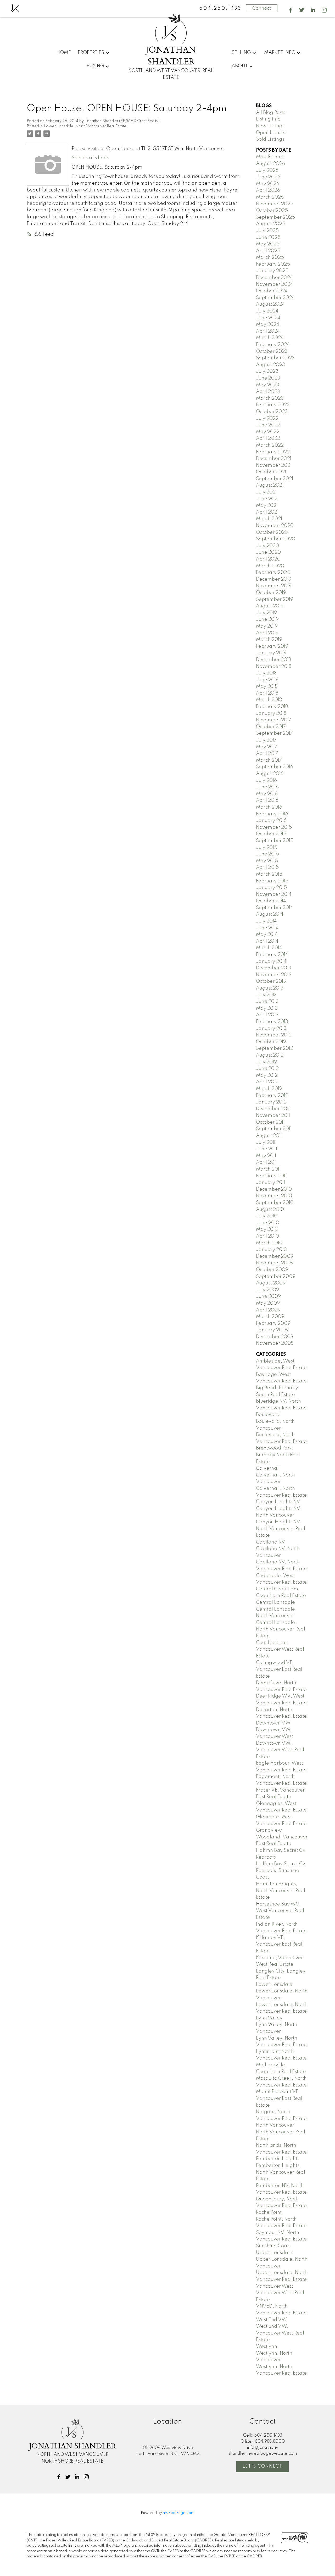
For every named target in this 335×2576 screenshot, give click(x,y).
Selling (241, 53)
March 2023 (270, 398)
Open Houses (271, 133)
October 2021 (271, 472)
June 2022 (268, 425)
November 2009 (275, 1263)
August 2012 (270, 1055)
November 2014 (274, 894)
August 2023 (270, 365)
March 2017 (269, 760)
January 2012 (271, 1102)
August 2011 (269, 1136)
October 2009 (272, 1270)
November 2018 (274, 667)
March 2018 (269, 700)
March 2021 (269, 519)
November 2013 (274, 975)
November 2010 (274, 1196)
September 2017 (274, 733)
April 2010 (267, 1236)
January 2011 (270, 1183)
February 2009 (273, 1323)
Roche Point (269, 2212)
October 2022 (272, 412)
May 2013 (267, 1008)
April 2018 (267, 693)
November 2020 (275, 526)
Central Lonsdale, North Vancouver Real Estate (281, 1629)
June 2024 (268, 318)
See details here (90, 158)
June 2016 (267, 787)
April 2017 (267, 754)
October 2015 (271, 834)
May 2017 (267, 747)
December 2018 (273, 660)
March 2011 (268, 1169)
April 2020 (268, 559)
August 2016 (270, 774)
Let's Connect (263, 2466)
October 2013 (271, 981)
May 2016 (267, 794)
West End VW (271, 2320)
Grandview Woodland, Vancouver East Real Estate (282, 1837)
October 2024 (272, 291)
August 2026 (270, 164)
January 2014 (271, 962)
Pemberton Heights (278, 2159)
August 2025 (271, 224)
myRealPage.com (179, 2513)
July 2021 (266, 492)
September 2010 (275, 1203)
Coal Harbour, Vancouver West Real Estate (280, 1649)
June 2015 (267, 854)
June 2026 (268, 177)
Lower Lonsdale (274, 1985)
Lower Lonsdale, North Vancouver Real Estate (85, 126)
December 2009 (275, 1256)
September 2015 (275, 841)
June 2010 (268, 1223)
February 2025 (273, 264)
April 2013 (267, 1015)
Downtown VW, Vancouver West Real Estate (280, 1750)
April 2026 (268, 190)
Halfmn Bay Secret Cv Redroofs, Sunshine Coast (281, 1871)
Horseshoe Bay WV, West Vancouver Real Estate (280, 1911)
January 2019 (271, 653)
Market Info (280, 53)
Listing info (268, 119)
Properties (91, 53)
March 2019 (269, 640)
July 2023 (267, 371)
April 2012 (267, 1082)
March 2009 (270, 1317)
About (240, 66)
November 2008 (275, 1343)
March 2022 (270, 445)
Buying (95, 66)
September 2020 (276, 539)
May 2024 (268, 325)
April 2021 (267, 512)
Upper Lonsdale (274, 2253)
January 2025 (272, 271)
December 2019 (274, 579)
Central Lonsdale (275, 1602)
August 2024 (270, 304)
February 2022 (273, 452)
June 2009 (268, 1297)
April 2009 (268, 1310)
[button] (290, 10)
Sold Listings (270, 139)
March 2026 (270, 197)
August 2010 (270, 1210)
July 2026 (267, 171)
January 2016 (271, 821)
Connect (262, 8)
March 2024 (270, 338)
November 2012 (274, 1035)
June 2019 (267, 619)
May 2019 (267, 626)
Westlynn (267, 2347)
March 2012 (269, 1089)
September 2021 (275, 479)
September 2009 (276, 1277)
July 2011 (266, 1143)
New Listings (270, 126)
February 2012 (272, 1096)
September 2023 (275, 358)
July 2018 (266, 673)
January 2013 (271, 1029)
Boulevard (268, 1415)
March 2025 (270, 257)
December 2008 (275, 1337)
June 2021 (267, 499)
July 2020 (267, 546)
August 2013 (270, 988)
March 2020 (270, 566)
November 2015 (274, 827)
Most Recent (270, 157)
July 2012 (266, 1062)
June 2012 (267, 1069)
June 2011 (267, 1149)
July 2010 (267, 1216)
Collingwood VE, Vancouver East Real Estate (279, 1669)
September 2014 (275, 908)
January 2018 (271, 713)
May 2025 (268, 244)
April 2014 (267, 941)
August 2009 (271, 1283)
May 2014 (267, 935)
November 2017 (274, 720)
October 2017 (271, 727)
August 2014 (270, 914)
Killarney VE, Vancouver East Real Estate (279, 1944)
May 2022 (268, 432)
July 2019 (266, 613)
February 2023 (273, 405)
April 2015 (267, 867)
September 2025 (275, 217)
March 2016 (269, 807)
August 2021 (270, 485)
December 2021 (274, 459)
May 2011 (266, 1156)
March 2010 (269, 1243)
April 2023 (268, 392)
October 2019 (271, 593)
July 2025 (267, 231)
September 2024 (275, 298)
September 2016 (275, 767)
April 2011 (266, 1162)
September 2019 (275, 600)
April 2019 (267, 633)
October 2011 (270, 1122)
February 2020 (273, 573)
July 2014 (266, 921)
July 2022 (267, 419)
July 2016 (266, 781)
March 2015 (269, 874)
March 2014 (269, 948)
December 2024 (274, 278)
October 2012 (271, 1042)
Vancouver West (275, 2286)
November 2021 (274, 465)
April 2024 (268, 331)
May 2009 (268, 1303)
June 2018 (267, 680)
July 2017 (266, 740)
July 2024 (267, 311)
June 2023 (268, 378)
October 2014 (271, 901)
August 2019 (270, 606)
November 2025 (275, 204)
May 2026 (268, 184)
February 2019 (272, 646)
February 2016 (272, 814)
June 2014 (267, 928)
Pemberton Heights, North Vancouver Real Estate (281, 2172)
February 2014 (272, 955)
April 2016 (267, 800)
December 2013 (274, 968)
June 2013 (267, 1002)
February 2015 (272, 881)
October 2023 (272, 351)
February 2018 (272, 707)
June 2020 (268, 552)
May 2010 (267, 1229)
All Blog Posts (271, 113)
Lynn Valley (269, 2018)
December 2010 (274, 1189)
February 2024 (273, 345)
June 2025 (268, 238)
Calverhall (268, 1468)
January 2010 (272, 1250)
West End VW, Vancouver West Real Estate (280, 2333)
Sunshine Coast (273, 2246)
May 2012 (267, 1075)
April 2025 (268, 251)
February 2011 (271, 1176)
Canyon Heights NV (278, 1502)
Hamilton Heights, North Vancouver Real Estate (281, 1891)
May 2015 (267, 861)
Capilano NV (270, 1542)
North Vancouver (275, 2125)
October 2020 (272, 532)
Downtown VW (273, 1723)
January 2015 (271, 888)
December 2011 (273, 1109)
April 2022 (268, 438)
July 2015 (267, 848)
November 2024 (275, 284)
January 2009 (272, 1330)
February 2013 (272, 1022)
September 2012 (275, 1048)
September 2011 (274, 1129)
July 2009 (267, 1290)
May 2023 (268, 385)
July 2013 (266, 995)
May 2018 (267, 686)
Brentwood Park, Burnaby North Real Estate (278, 1455)
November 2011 (273, 1116)
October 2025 (272, 211)
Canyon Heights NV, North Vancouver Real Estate (281, 1529)
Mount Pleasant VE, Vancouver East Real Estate (279, 2098)
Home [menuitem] (64, 53)
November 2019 (274, 586)
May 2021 (267, 506)
